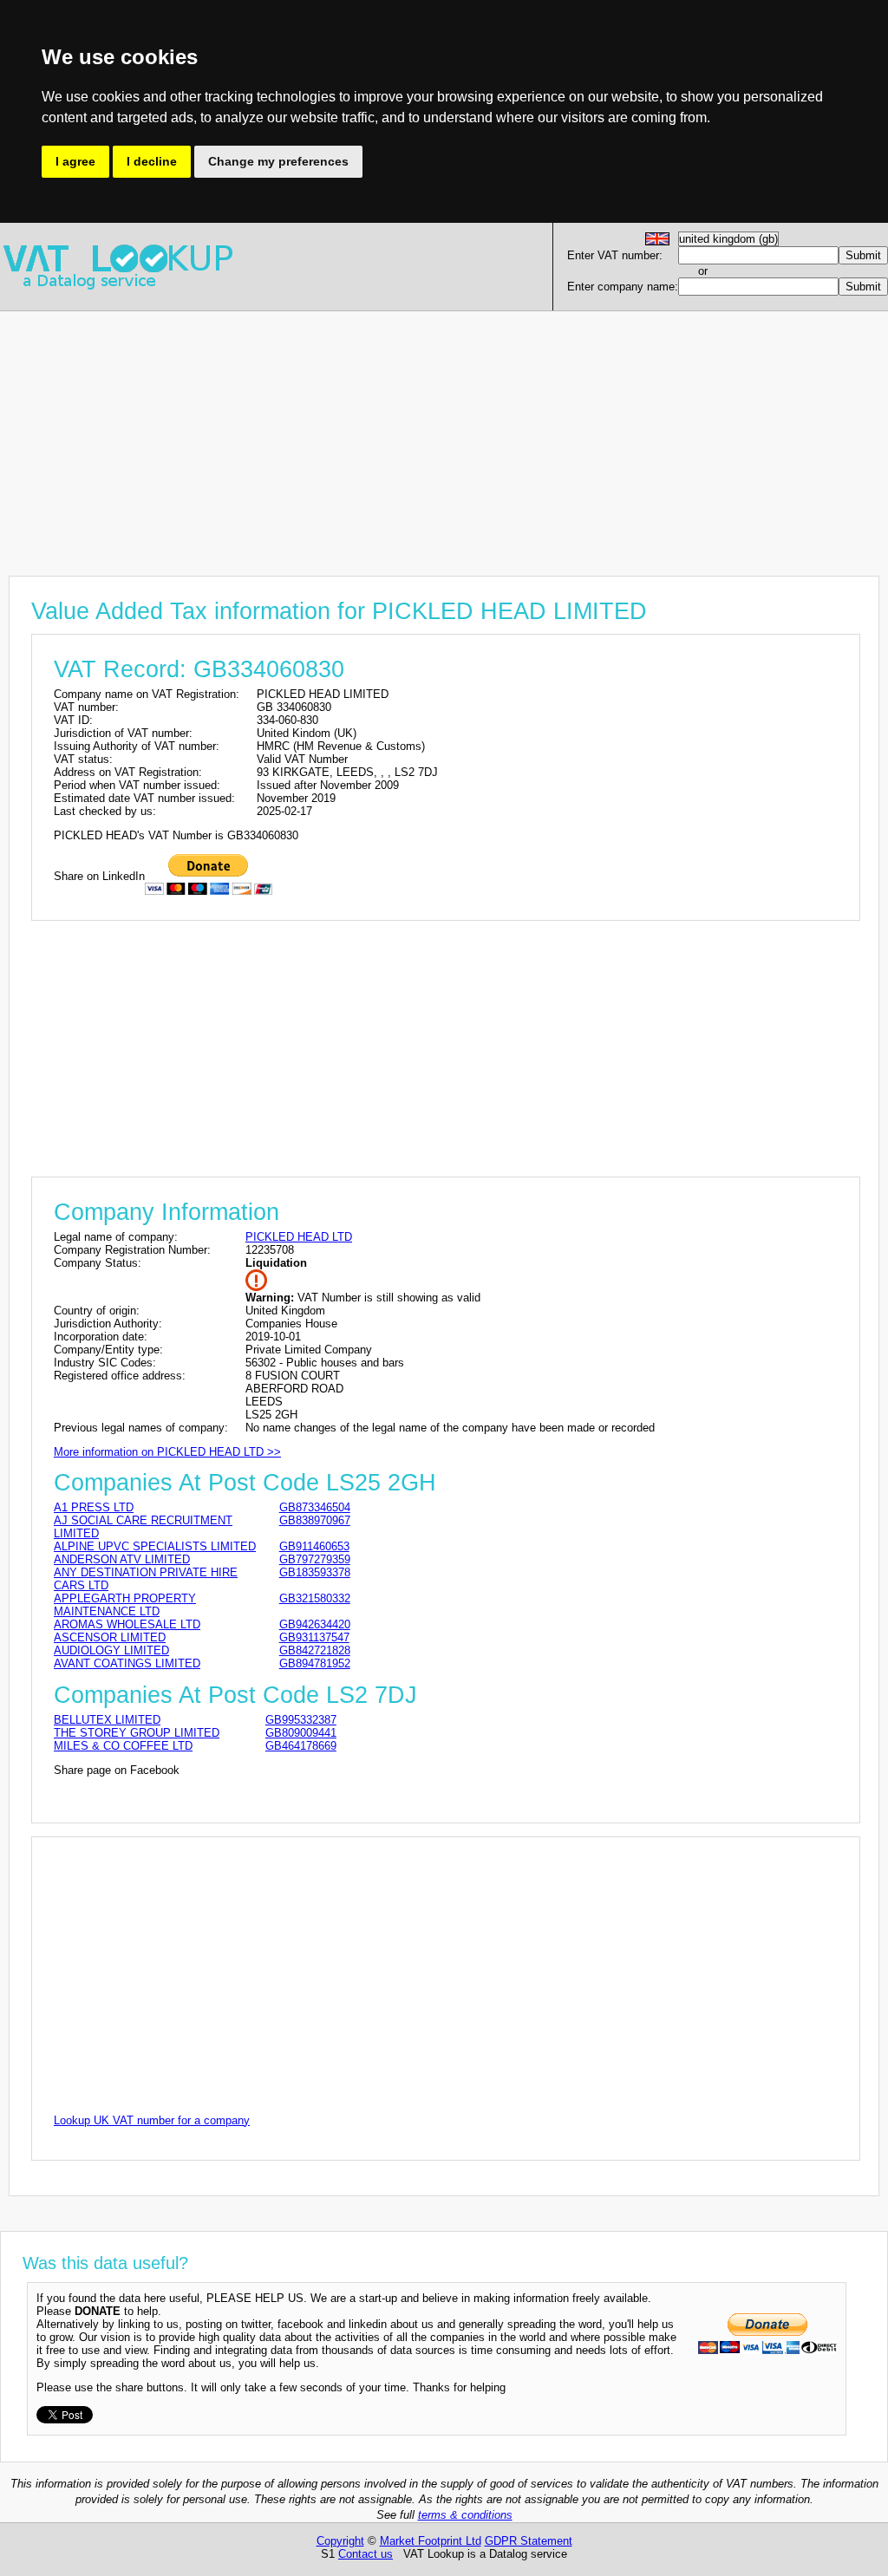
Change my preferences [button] (278, 161)
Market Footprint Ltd (431, 2541)
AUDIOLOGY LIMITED (111, 1650)
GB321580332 (315, 1598)
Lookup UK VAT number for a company (152, 2120)
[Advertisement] (444, 433)
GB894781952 (315, 1663)
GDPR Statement (529, 2541)
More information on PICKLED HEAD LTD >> (167, 1452)
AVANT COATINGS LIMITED (127, 1663)
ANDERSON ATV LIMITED (122, 1559)
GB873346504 (315, 1507)
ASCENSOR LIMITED (110, 1637)
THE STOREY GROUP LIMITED (137, 1733)
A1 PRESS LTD (94, 1507)
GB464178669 (301, 1746)
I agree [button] (75, 161)
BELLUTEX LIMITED (107, 1720)
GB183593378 (315, 1572)
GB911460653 (314, 1546)
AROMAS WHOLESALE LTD (127, 1624)
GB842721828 (315, 1650)
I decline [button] (152, 161)
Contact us (366, 2554)
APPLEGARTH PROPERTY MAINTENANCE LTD (125, 1605)
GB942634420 (315, 1624)
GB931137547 (314, 1637)
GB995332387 (301, 1720)
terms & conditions (465, 2515)
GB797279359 (315, 1559)
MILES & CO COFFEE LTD (123, 1746)
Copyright (340, 2541)
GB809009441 (301, 1733)
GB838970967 (315, 1520)
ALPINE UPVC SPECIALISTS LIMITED (155, 1546)
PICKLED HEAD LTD (299, 1237)
